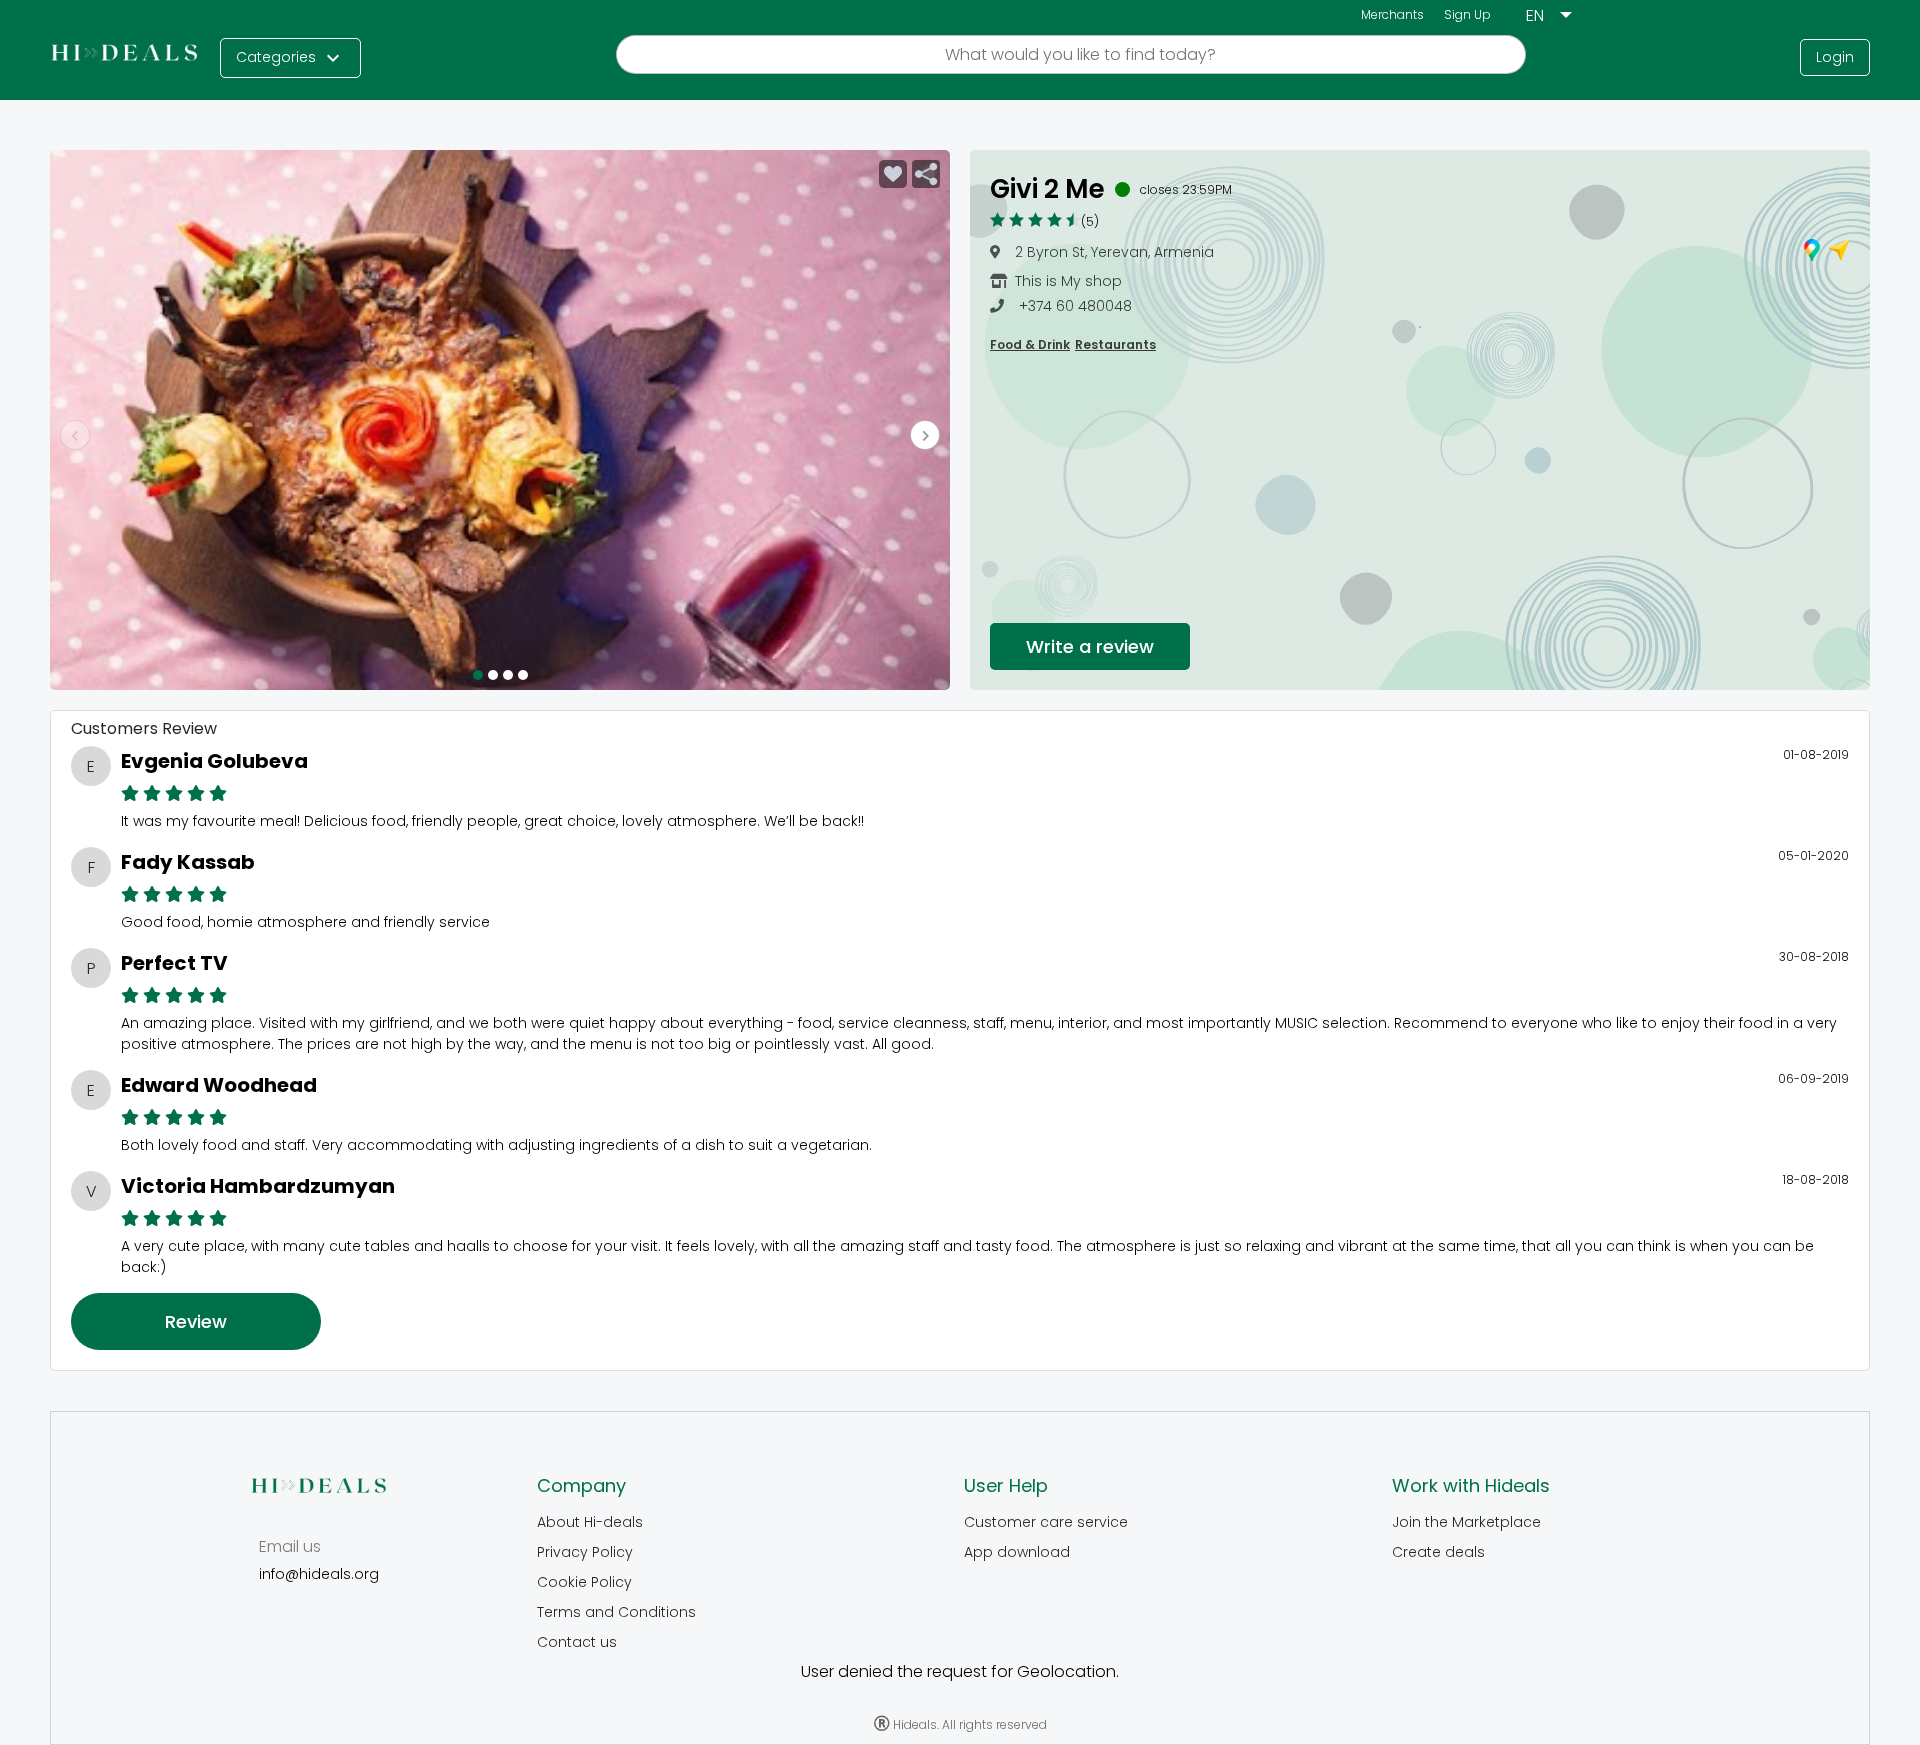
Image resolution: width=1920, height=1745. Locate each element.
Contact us (577, 1642)
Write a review (1090, 646)
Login (1835, 57)
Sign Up (1467, 14)
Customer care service (1046, 1522)
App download (1017, 1552)
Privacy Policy (585, 1552)
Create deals (1438, 1552)
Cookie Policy (584, 1582)
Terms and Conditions (616, 1612)
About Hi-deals (590, 1522)
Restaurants (1115, 344)
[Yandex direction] (1839, 253)
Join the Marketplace (1466, 1522)
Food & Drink (1030, 344)
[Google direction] (1812, 253)
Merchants (1392, 14)
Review (196, 1321)
